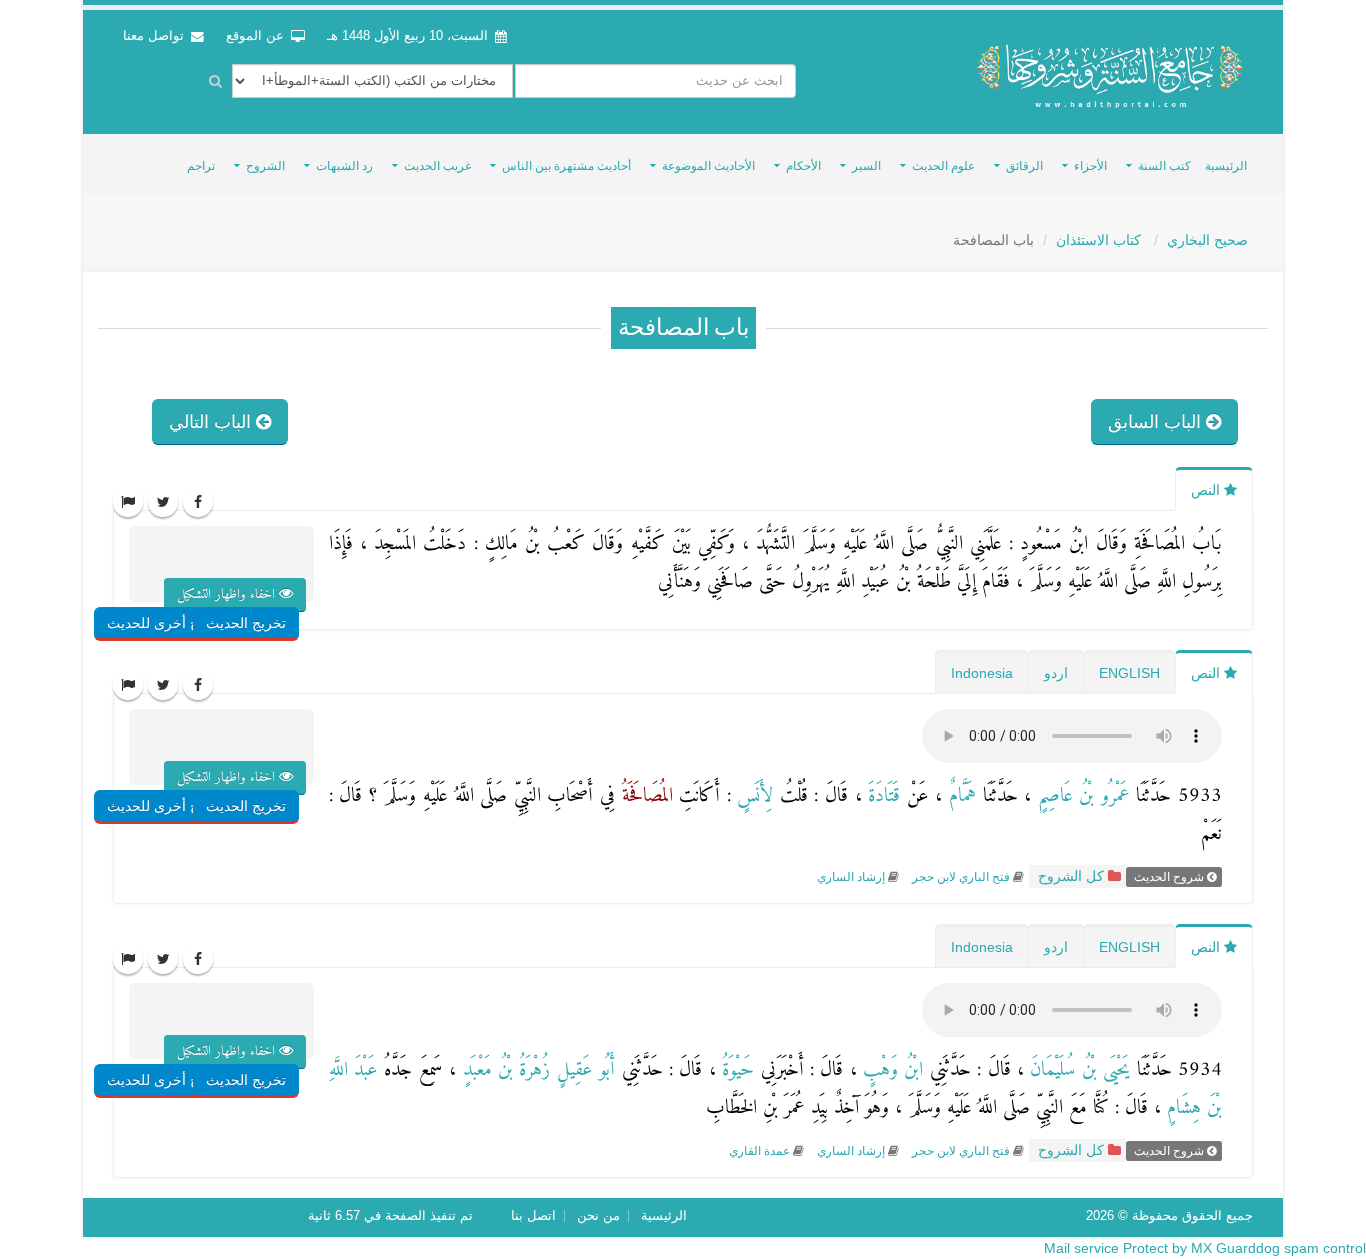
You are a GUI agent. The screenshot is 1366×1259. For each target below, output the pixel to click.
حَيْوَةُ (735, 1070)
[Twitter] (163, 502)
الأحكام (803, 166)
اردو (1056, 673)
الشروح (265, 166)
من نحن (598, 1216)
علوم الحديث (943, 166)
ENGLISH (1129, 673)
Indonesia (982, 673)
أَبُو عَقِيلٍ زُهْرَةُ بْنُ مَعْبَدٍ (535, 1070)
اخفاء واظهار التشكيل (228, 594)
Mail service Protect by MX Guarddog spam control (1205, 1248)
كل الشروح (1069, 876)
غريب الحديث (437, 166)
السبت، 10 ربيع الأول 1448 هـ (407, 36)
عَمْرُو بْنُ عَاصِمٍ (1080, 796)
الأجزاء (1090, 166)
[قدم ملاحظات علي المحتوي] (128, 502)
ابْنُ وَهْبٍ (890, 1070)
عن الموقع (257, 36)
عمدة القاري (759, 1151)
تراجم (201, 166)
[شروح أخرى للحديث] (191, 583)
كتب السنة (1164, 166)
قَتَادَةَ (881, 796)
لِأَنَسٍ (752, 796)
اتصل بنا (533, 1216)
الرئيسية (1226, 166)
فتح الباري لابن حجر (959, 877)
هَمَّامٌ (959, 796)
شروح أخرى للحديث (166, 623)
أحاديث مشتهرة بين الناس (566, 166)
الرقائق (1024, 166)
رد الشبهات (344, 166)
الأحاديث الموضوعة (708, 166)
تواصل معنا (155, 36)
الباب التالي (212, 422)
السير (866, 166)
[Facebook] (198, 502)
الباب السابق (1157, 422)
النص (1207, 490)
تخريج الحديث (246, 623)
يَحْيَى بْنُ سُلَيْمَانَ (1077, 1070)
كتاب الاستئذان (1100, 240)
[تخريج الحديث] (269, 583)
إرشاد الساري (851, 877)
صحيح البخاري (1207, 240)
